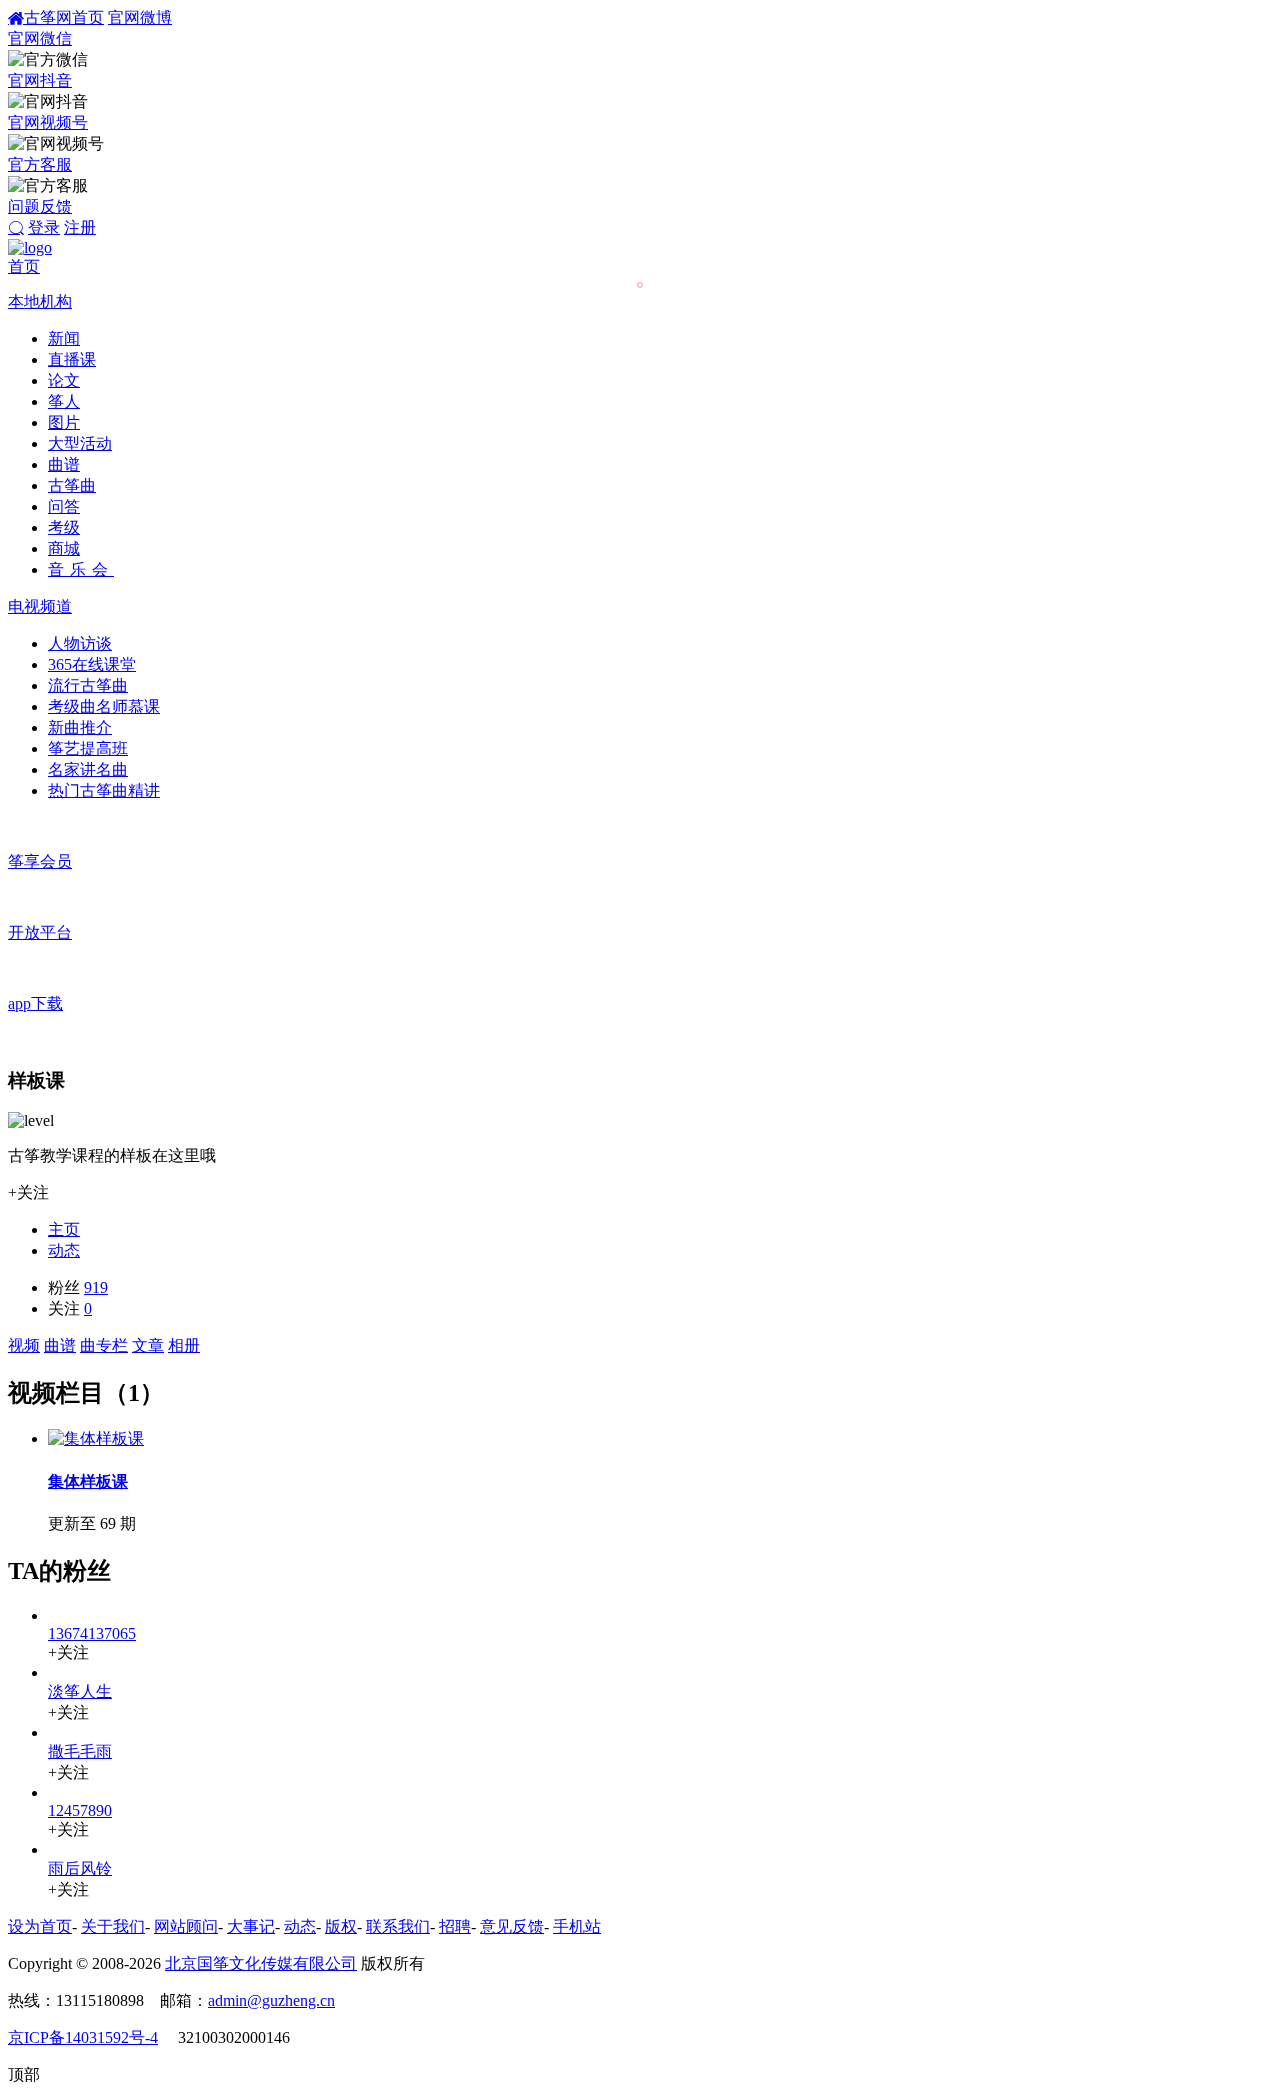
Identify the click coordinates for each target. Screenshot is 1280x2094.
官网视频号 (48, 122)
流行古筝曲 (88, 685)
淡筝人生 (80, 1691)
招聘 (455, 1926)
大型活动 (80, 443)
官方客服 (40, 164)
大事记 (251, 1926)
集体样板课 (88, 1481)
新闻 (64, 338)
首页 (24, 266)
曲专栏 (104, 1345)
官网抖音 (40, 80)
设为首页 (40, 1926)
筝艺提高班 (88, 748)
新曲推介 (80, 727)
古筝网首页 (64, 17)
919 (96, 1287)
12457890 (80, 1810)
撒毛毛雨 (80, 1751)
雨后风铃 (80, 1868)
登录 (44, 227)
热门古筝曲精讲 (104, 790)
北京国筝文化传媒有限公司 (261, 1963)
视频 (24, 1345)
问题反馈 (40, 206)
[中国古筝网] (30, 247)
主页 (64, 1229)
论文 (64, 380)
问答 (64, 506)
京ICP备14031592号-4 (83, 2037)
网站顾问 (186, 1926)
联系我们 (398, 1926)
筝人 (64, 401)
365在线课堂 (92, 664)
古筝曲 (72, 485)
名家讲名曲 (88, 769)
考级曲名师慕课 (104, 706)
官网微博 (140, 17)
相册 (184, 1345)
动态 (64, 1250)
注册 (80, 227)
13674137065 (92, 1633)
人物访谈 (80, 643)
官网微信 (40, 38)
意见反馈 (512, 1926)
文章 (148, 1345)
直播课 (72, 359)
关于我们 (113, 1926)
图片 (64, 422)
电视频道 (40, 606)
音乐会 (81, 569)
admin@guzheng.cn (271, 2000)
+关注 (28, 1192)
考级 (64, 527)
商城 (64, 548)
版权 (341, 1926)
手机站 (577, 1926)
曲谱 (64, 464)
